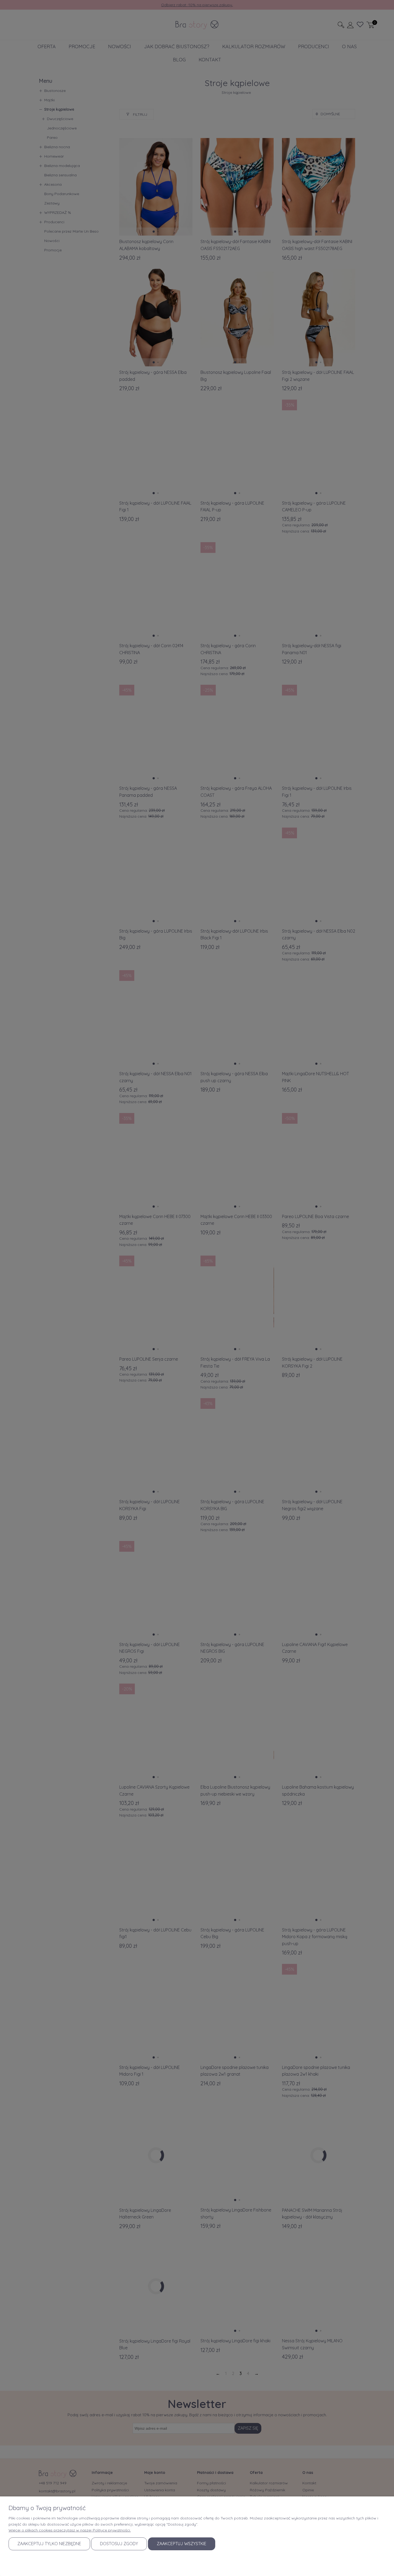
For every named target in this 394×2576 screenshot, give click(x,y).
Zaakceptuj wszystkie (182, 2544)
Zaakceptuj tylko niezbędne (49, 2544)
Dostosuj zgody (119, 2544)
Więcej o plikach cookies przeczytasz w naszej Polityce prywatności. (70, 2530)
